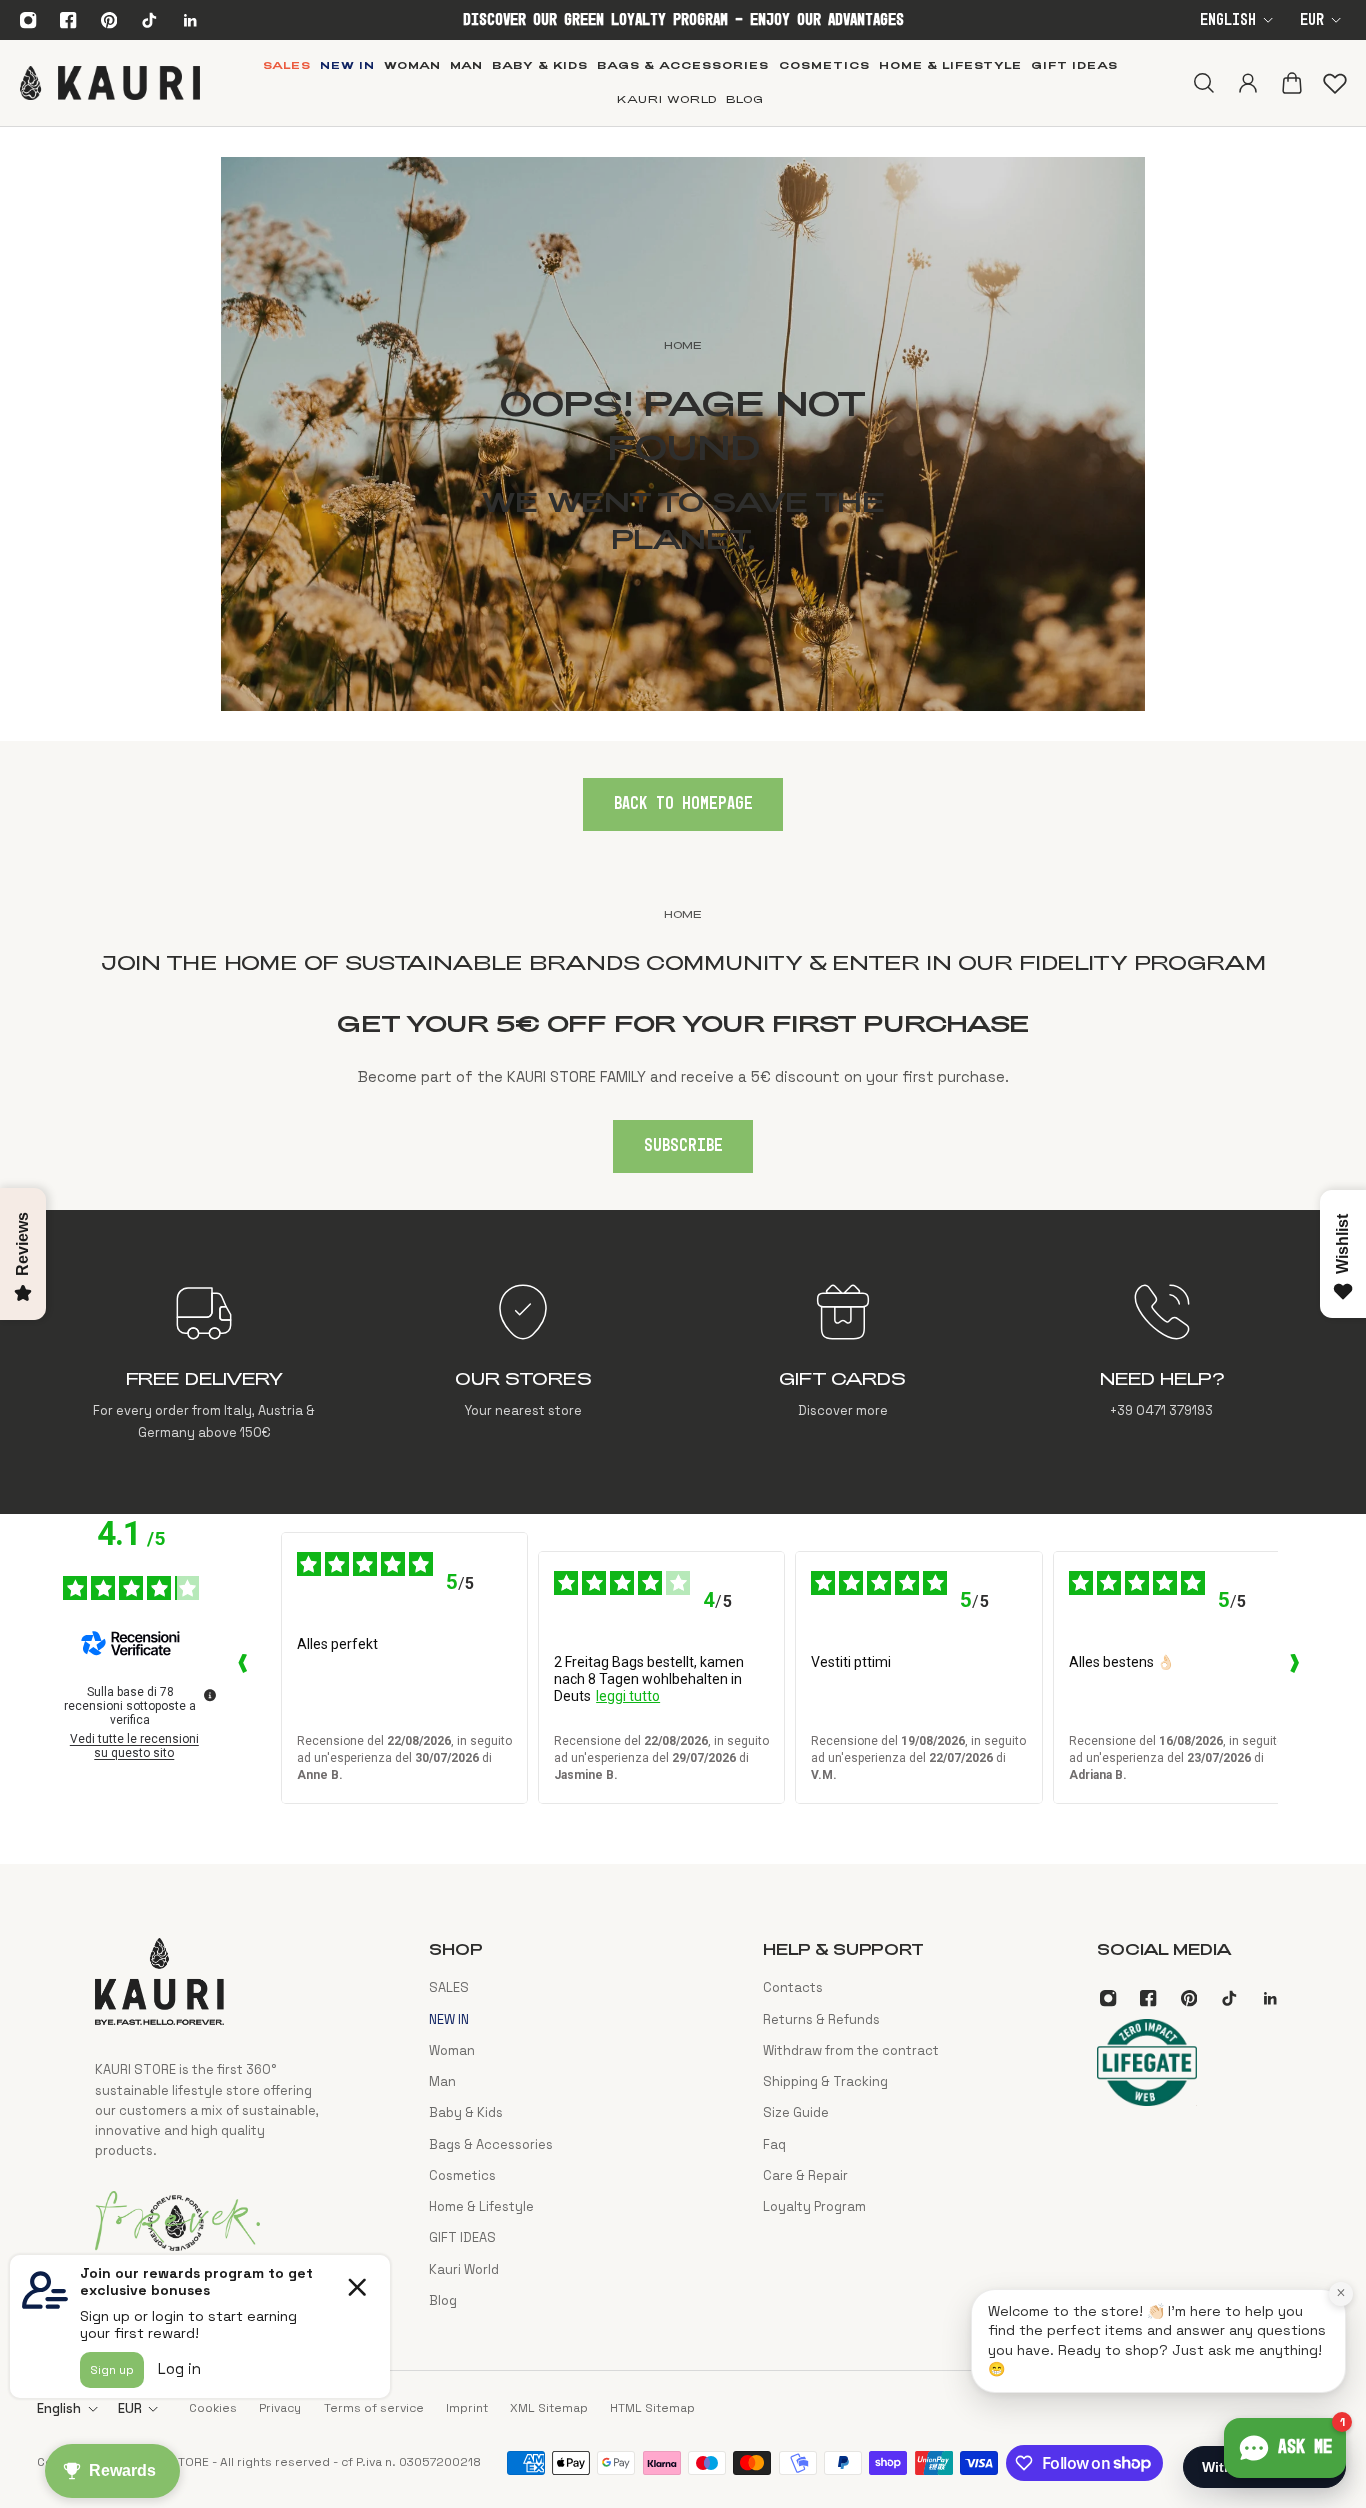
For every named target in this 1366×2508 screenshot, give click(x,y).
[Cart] (1291, 83)
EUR (1312, 20)
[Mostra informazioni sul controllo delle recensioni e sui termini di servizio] (210, 1695)
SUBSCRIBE (683, 1146)
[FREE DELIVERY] (204, 1362)
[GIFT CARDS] (842, 1362)
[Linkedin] (190, 20)
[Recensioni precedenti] (243, 1668)
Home (683, 914)
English (1228, 20)
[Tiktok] (149, 20)
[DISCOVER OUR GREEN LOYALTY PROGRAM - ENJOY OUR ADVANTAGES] (683, 20)
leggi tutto (628, 1696)
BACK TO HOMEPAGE (683, 804)
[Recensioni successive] (1294, 1668)
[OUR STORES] (523, 1362)
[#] (682, 434)
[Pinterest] (109, 20)
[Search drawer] (1203, 83)
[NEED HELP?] (1161, 1362)
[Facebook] (69, 20)
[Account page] (1247, 83)
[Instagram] (28, 20)
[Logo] (110, 83)
